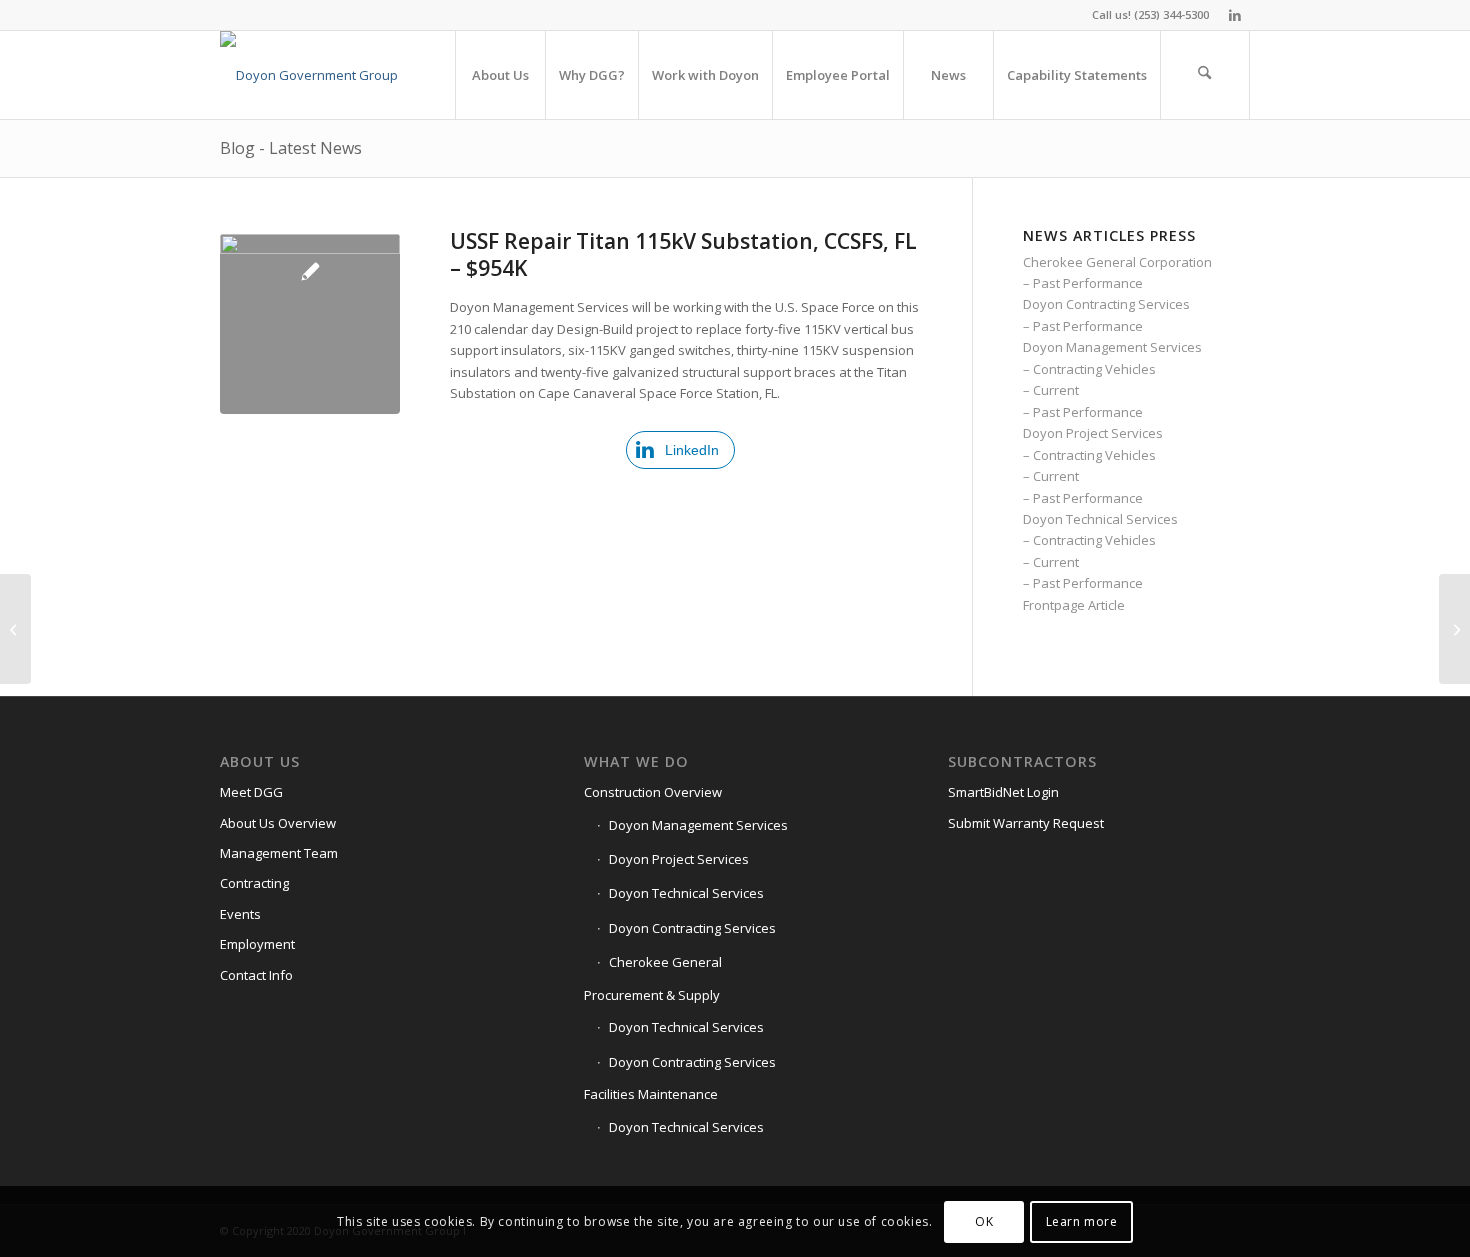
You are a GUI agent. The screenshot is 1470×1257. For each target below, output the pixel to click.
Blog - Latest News (291, 148)
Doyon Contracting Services (1106, 304)
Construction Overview (653, 792)
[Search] (1205, 75)
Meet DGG (251, 792)
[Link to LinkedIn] (1235, 15)
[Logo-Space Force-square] (310, 324)
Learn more (1082, 1221)
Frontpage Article (1074, 605)
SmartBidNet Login (1003, 792)
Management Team (279, 853)
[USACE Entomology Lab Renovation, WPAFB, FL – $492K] (1454, 629)
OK (984, 1221)
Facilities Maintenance (651, 1094)
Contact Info (256, 975)
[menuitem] (500, 75)
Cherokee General (665, 962)
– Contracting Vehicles (1089, 369)
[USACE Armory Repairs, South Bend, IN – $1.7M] (15, 629)
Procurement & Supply (652, 995)
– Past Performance (1083, 283)
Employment (257, 944)
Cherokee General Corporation (1117, 262)
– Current (1051, 390)
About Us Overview (278, 823)
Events (240, 914)
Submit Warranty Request (1026, 823)
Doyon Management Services (1112, 347)
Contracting (254, 883)
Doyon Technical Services (1100, 519)
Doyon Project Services (1093, 433)
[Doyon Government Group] (309, 75)
